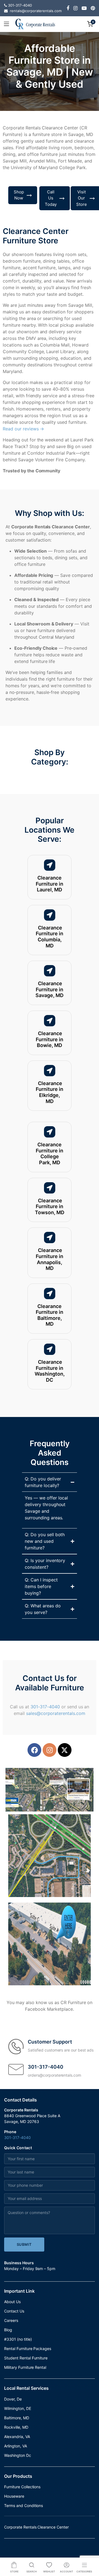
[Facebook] (34, 1750)
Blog (8, 2330)
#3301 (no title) (18, 2339)
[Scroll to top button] (90, 2550)
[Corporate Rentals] (35, 24)
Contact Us (14, 2311)
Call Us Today (51, 198)
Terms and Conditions (24, 2506)
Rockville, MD (16, 2427)
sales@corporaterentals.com (56, 1713)
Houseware (14, 2496)
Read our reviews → (23, 429)
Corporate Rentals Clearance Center (36, 2527)
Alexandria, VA (17, 2437)
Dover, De (13, 2399)
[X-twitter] (65, 1750)
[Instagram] (50, 1750)
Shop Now (19, 195)
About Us (12, 2302)
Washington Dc (18, 2455)
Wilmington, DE (18, 2408)
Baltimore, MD (17, 2418)
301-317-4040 (45, 1707)
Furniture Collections (22, 2487)
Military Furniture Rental (25, 2367)
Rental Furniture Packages (28, 2349)
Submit (24, 2244)
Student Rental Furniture (26, 2358)
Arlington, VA (16, 2446)
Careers (11, 2320)
